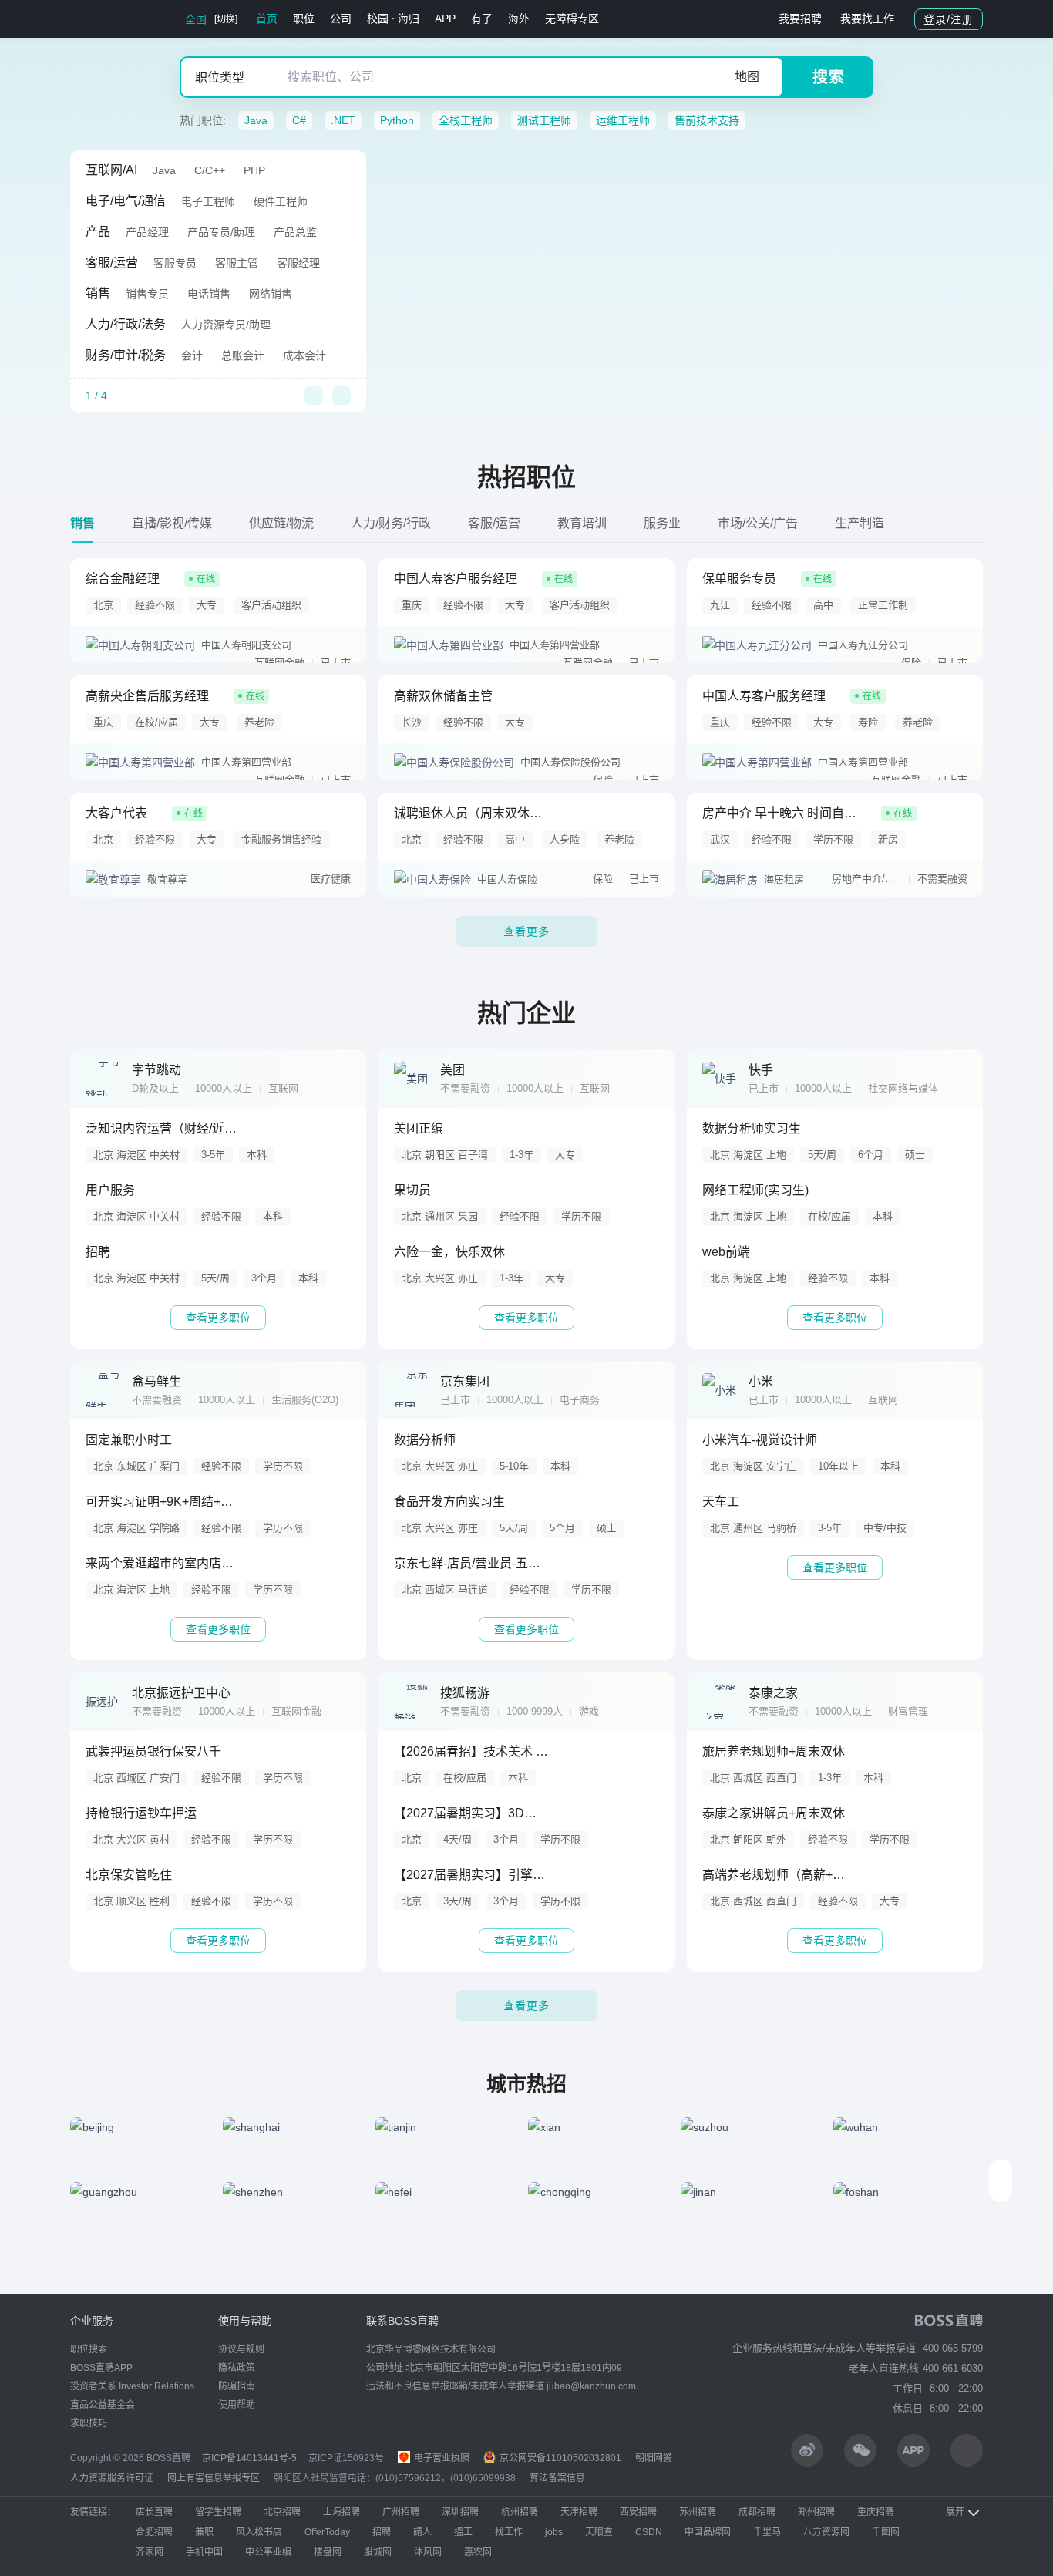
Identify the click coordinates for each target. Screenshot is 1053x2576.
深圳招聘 (460, 2512)
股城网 (378, 2552)
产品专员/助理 (221, 232)
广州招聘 (401, 2512)
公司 (341, 19)
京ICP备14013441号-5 (249, 2458)
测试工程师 (544, 120)
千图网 (886, 2532)
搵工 (463, 2532)
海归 (409, 19)
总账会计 (243, 355)
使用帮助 (237, 2405)
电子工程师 (208, 201)
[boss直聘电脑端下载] (967, 2450)
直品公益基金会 (103, 2405)
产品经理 (147, 232)
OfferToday (327, 2532)
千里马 (767, 2532)
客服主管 (237, 263)
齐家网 (150, 2552)
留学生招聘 (218, 2512)
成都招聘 (757, 2512)
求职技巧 (89, 2423)
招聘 (382, 2532)
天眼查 (599, 2532)
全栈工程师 (466, 120)
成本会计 (304, 355)
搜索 (829, 77)
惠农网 (478, 2552)
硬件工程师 (281, 201)
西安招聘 (638, 2512)
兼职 (204, 2532)
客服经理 (298, 263)
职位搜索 (89, 2349)
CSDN (649, 2532)
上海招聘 (341, 2512)
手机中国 (204, 2552)
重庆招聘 (876, 2512)
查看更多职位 (218, 1318)
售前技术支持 (707, 120)
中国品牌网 (708, 2532)
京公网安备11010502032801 (559, 2458)
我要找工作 (867, 19)
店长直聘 (154, 2512)
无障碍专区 (572, 19)
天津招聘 (579, 2512)
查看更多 (526, 931)
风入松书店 (259, 2532)
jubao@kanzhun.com (591, 2386)
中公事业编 (268, 2552)
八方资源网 (826, 2532)
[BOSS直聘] (110, 19)
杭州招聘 (520, 2512)
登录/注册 (949, 19)
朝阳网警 (654, 2458)
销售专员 (147, 294)
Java (256, 120)
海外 (519, 19)
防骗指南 (237, 2386)
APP (445, 19)
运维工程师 (623, 120)
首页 (267, 19)
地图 (747, 77)
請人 (422, 2532)
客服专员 (175, 263)
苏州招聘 (698, 2512)
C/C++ (210, 170)
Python (397, 120)
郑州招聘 (816, 2512)
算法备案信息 (557, 2478)
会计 (192, 355)
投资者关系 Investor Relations (132, 2386)
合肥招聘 (154, 2532)
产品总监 (295, 232)
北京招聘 (282, 2512)
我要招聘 (800, 19)
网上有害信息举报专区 (214, 2478)
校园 (378, 19)
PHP (254, 170)
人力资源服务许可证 (112, 2478)
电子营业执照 (441, 2458)
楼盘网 (328, 2552)
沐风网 (428, 2552)
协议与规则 (241, 2349)
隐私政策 (237, 2368)
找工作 (509, 2532)
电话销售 (209, 294)
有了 (482, 19)
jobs (554, 2532)
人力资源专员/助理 (226, 325)
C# (299, 120)
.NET (343, 120)
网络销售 (271, 294)
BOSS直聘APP (101, 2368)
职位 (304, 19)
